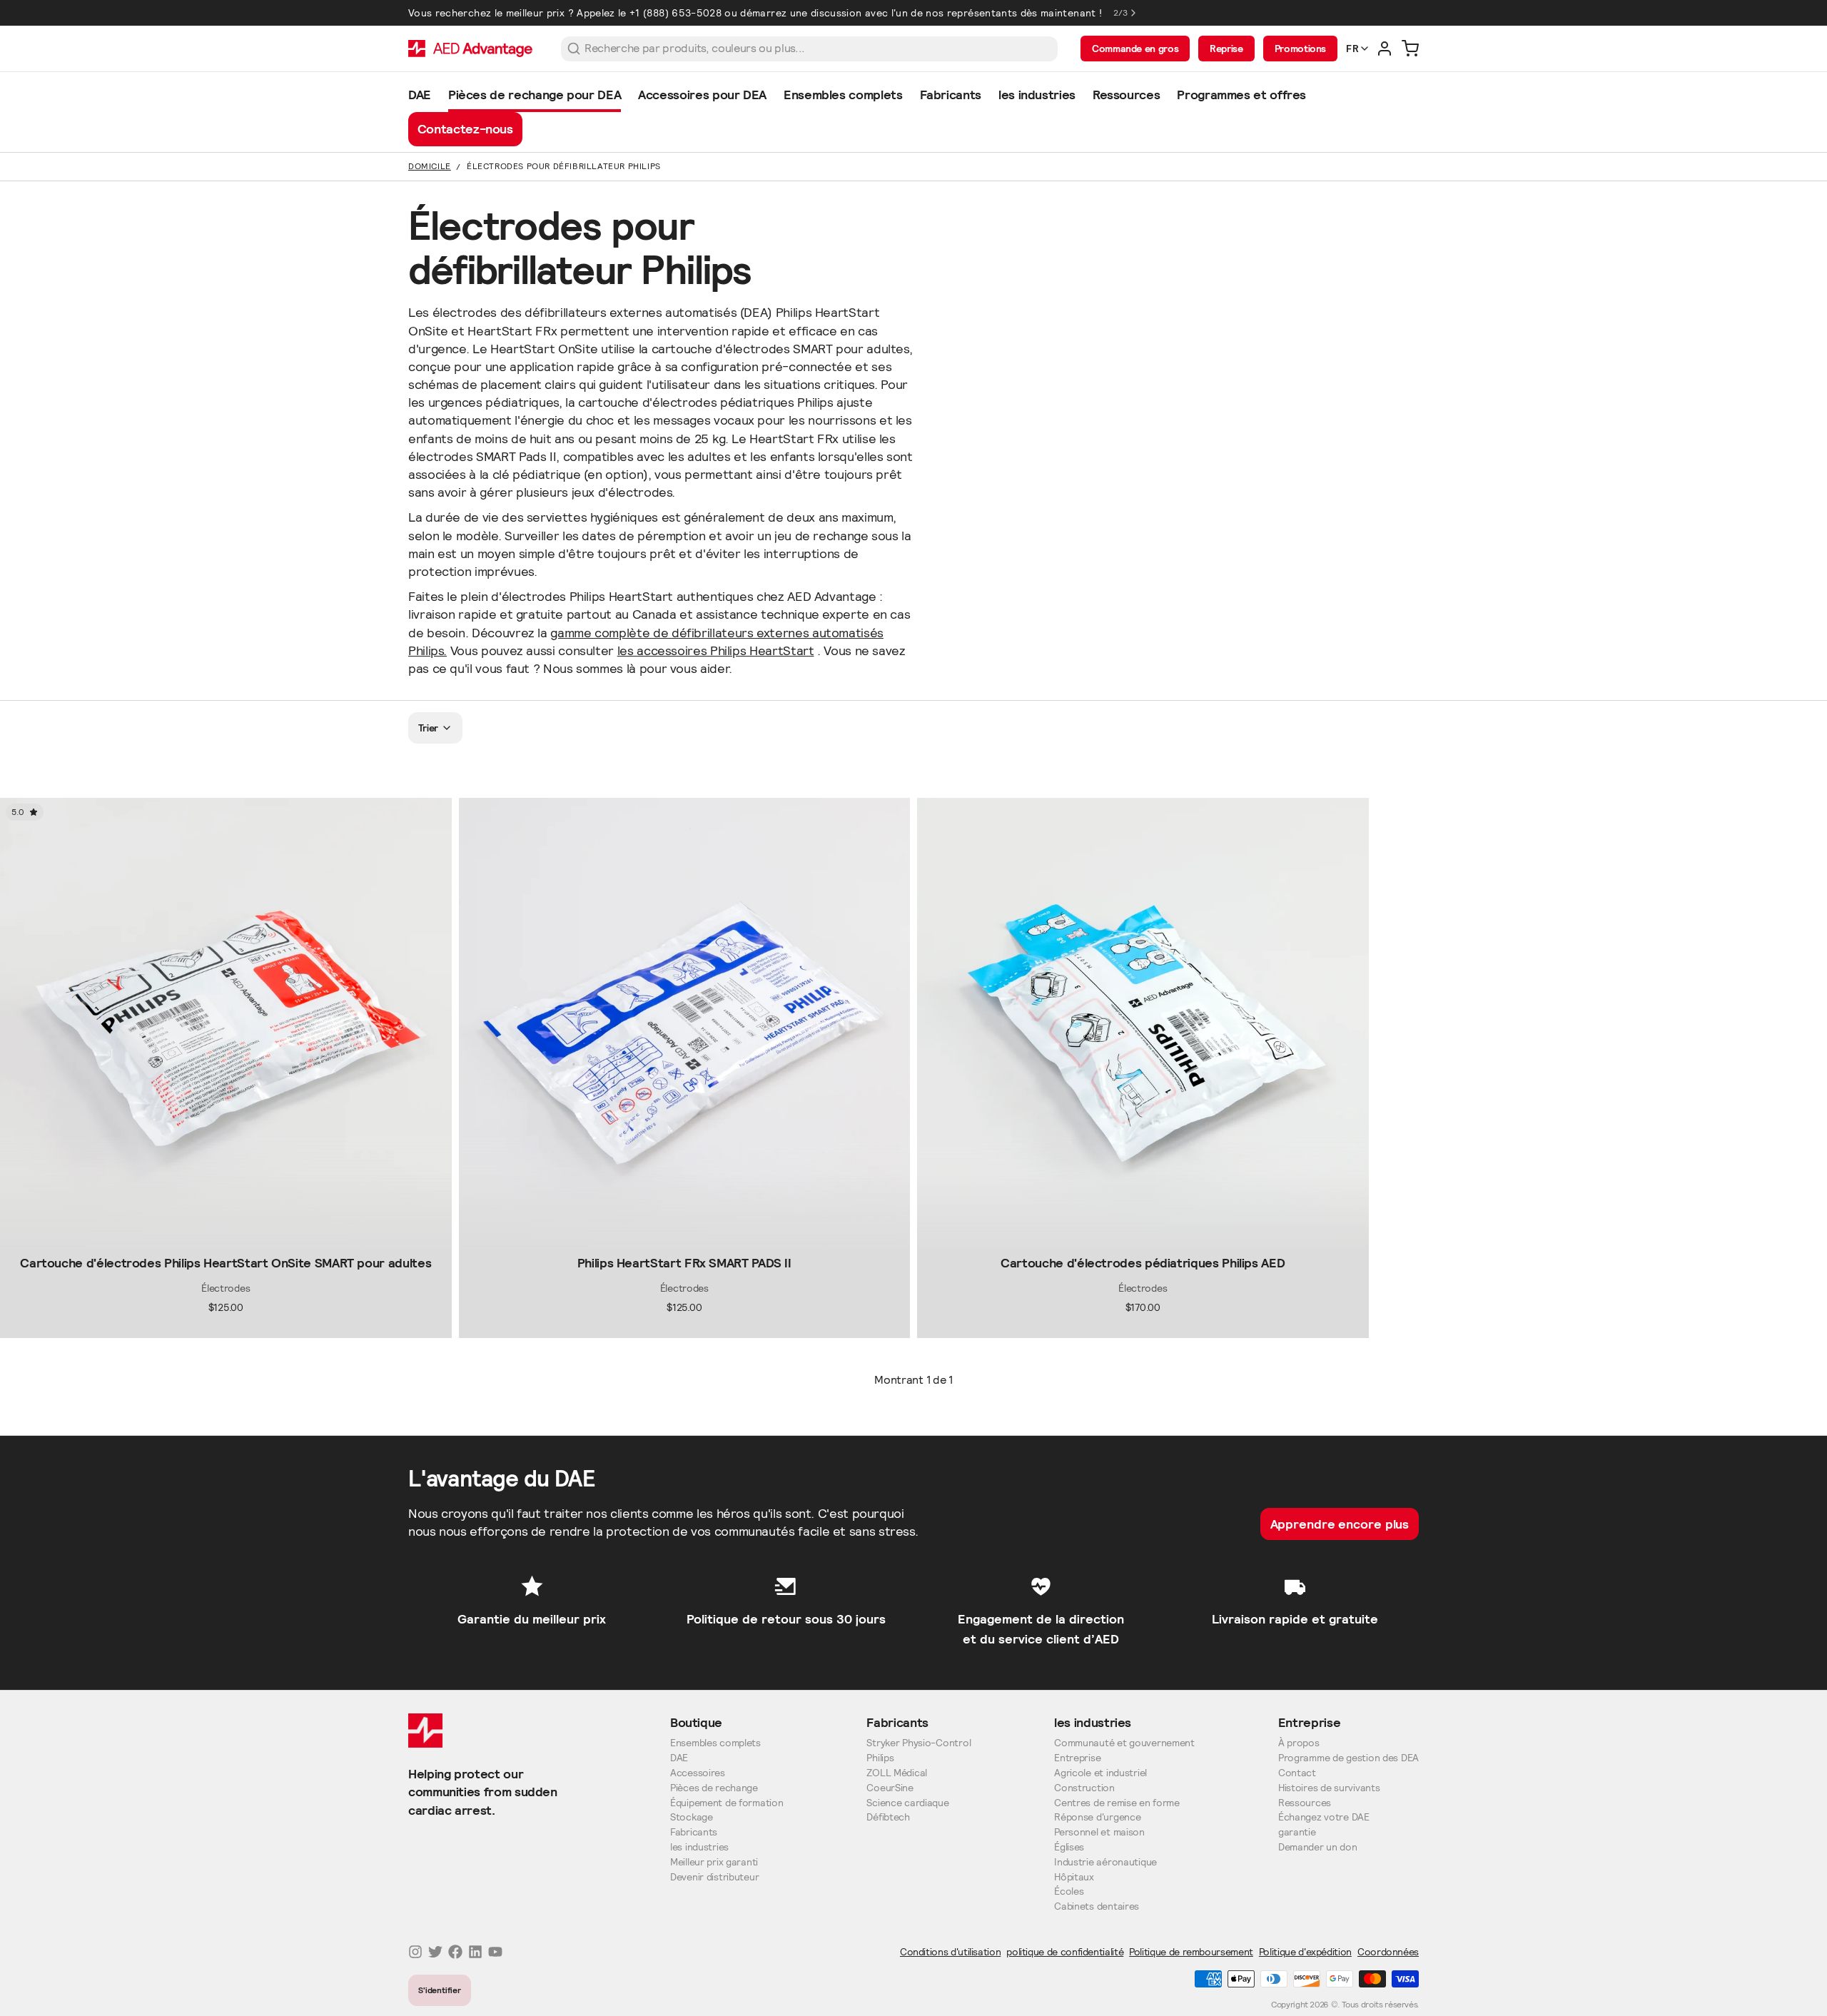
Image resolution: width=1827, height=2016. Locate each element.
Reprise (1226, 49)
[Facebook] (455, 1952)
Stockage (692, 1817)
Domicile (430, 166)
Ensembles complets (715, 1743)
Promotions (1300, 49)
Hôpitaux (1074, 1877)
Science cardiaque (907, 1803)
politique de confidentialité (1065, 1952)
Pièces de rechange (714, 1788)
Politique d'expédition (1305, 1952)
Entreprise (1077, 1758)
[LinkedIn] (475, 1952)
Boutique (696, 1722)
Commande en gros (1135, 49)
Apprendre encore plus (1340, 1524)
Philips (880, 1758)
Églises (1069, 1847)
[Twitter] (435, 1952)
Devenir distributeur (714, 1877)
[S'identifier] (1385, 49)
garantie (1297, 1832)
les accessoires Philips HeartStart (716, 650)
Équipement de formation (727, 1803)
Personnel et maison (1099, 1832)
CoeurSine (890, 1788)
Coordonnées (1388, 1952)
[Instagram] (415, 1952)
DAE (679, 1758)
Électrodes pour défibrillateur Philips (564, 166)
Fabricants (694, 1832)
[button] (226, 1237)
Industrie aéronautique (1105, 1862)
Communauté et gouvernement (1124, 1743)
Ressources (1305, 1803)
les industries (699, 1847)
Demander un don (1318, 1847)
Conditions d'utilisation (950, 1952)
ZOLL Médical (897, 1773)
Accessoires (698, 1773)
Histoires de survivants (1329, 1788)
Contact (1297, 1773)
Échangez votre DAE (1324, 1817)
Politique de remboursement (1191, 1952)
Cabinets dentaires (1097, 1906)
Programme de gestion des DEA (1348, 1758)
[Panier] (1410, 49)
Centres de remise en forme (1117, 1803)
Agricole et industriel (1100, 1773)
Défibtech (888, 1817)
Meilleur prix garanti (714, 1862)
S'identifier (440, 1990)
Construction (1084, 1788)
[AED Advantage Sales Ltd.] (470, 49)
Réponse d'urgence (1097, 1817)
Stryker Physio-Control (918, 1743)
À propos (1299, 1743)
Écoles (1069, 1891)
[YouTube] (495, 1952)
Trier (429, 728)
